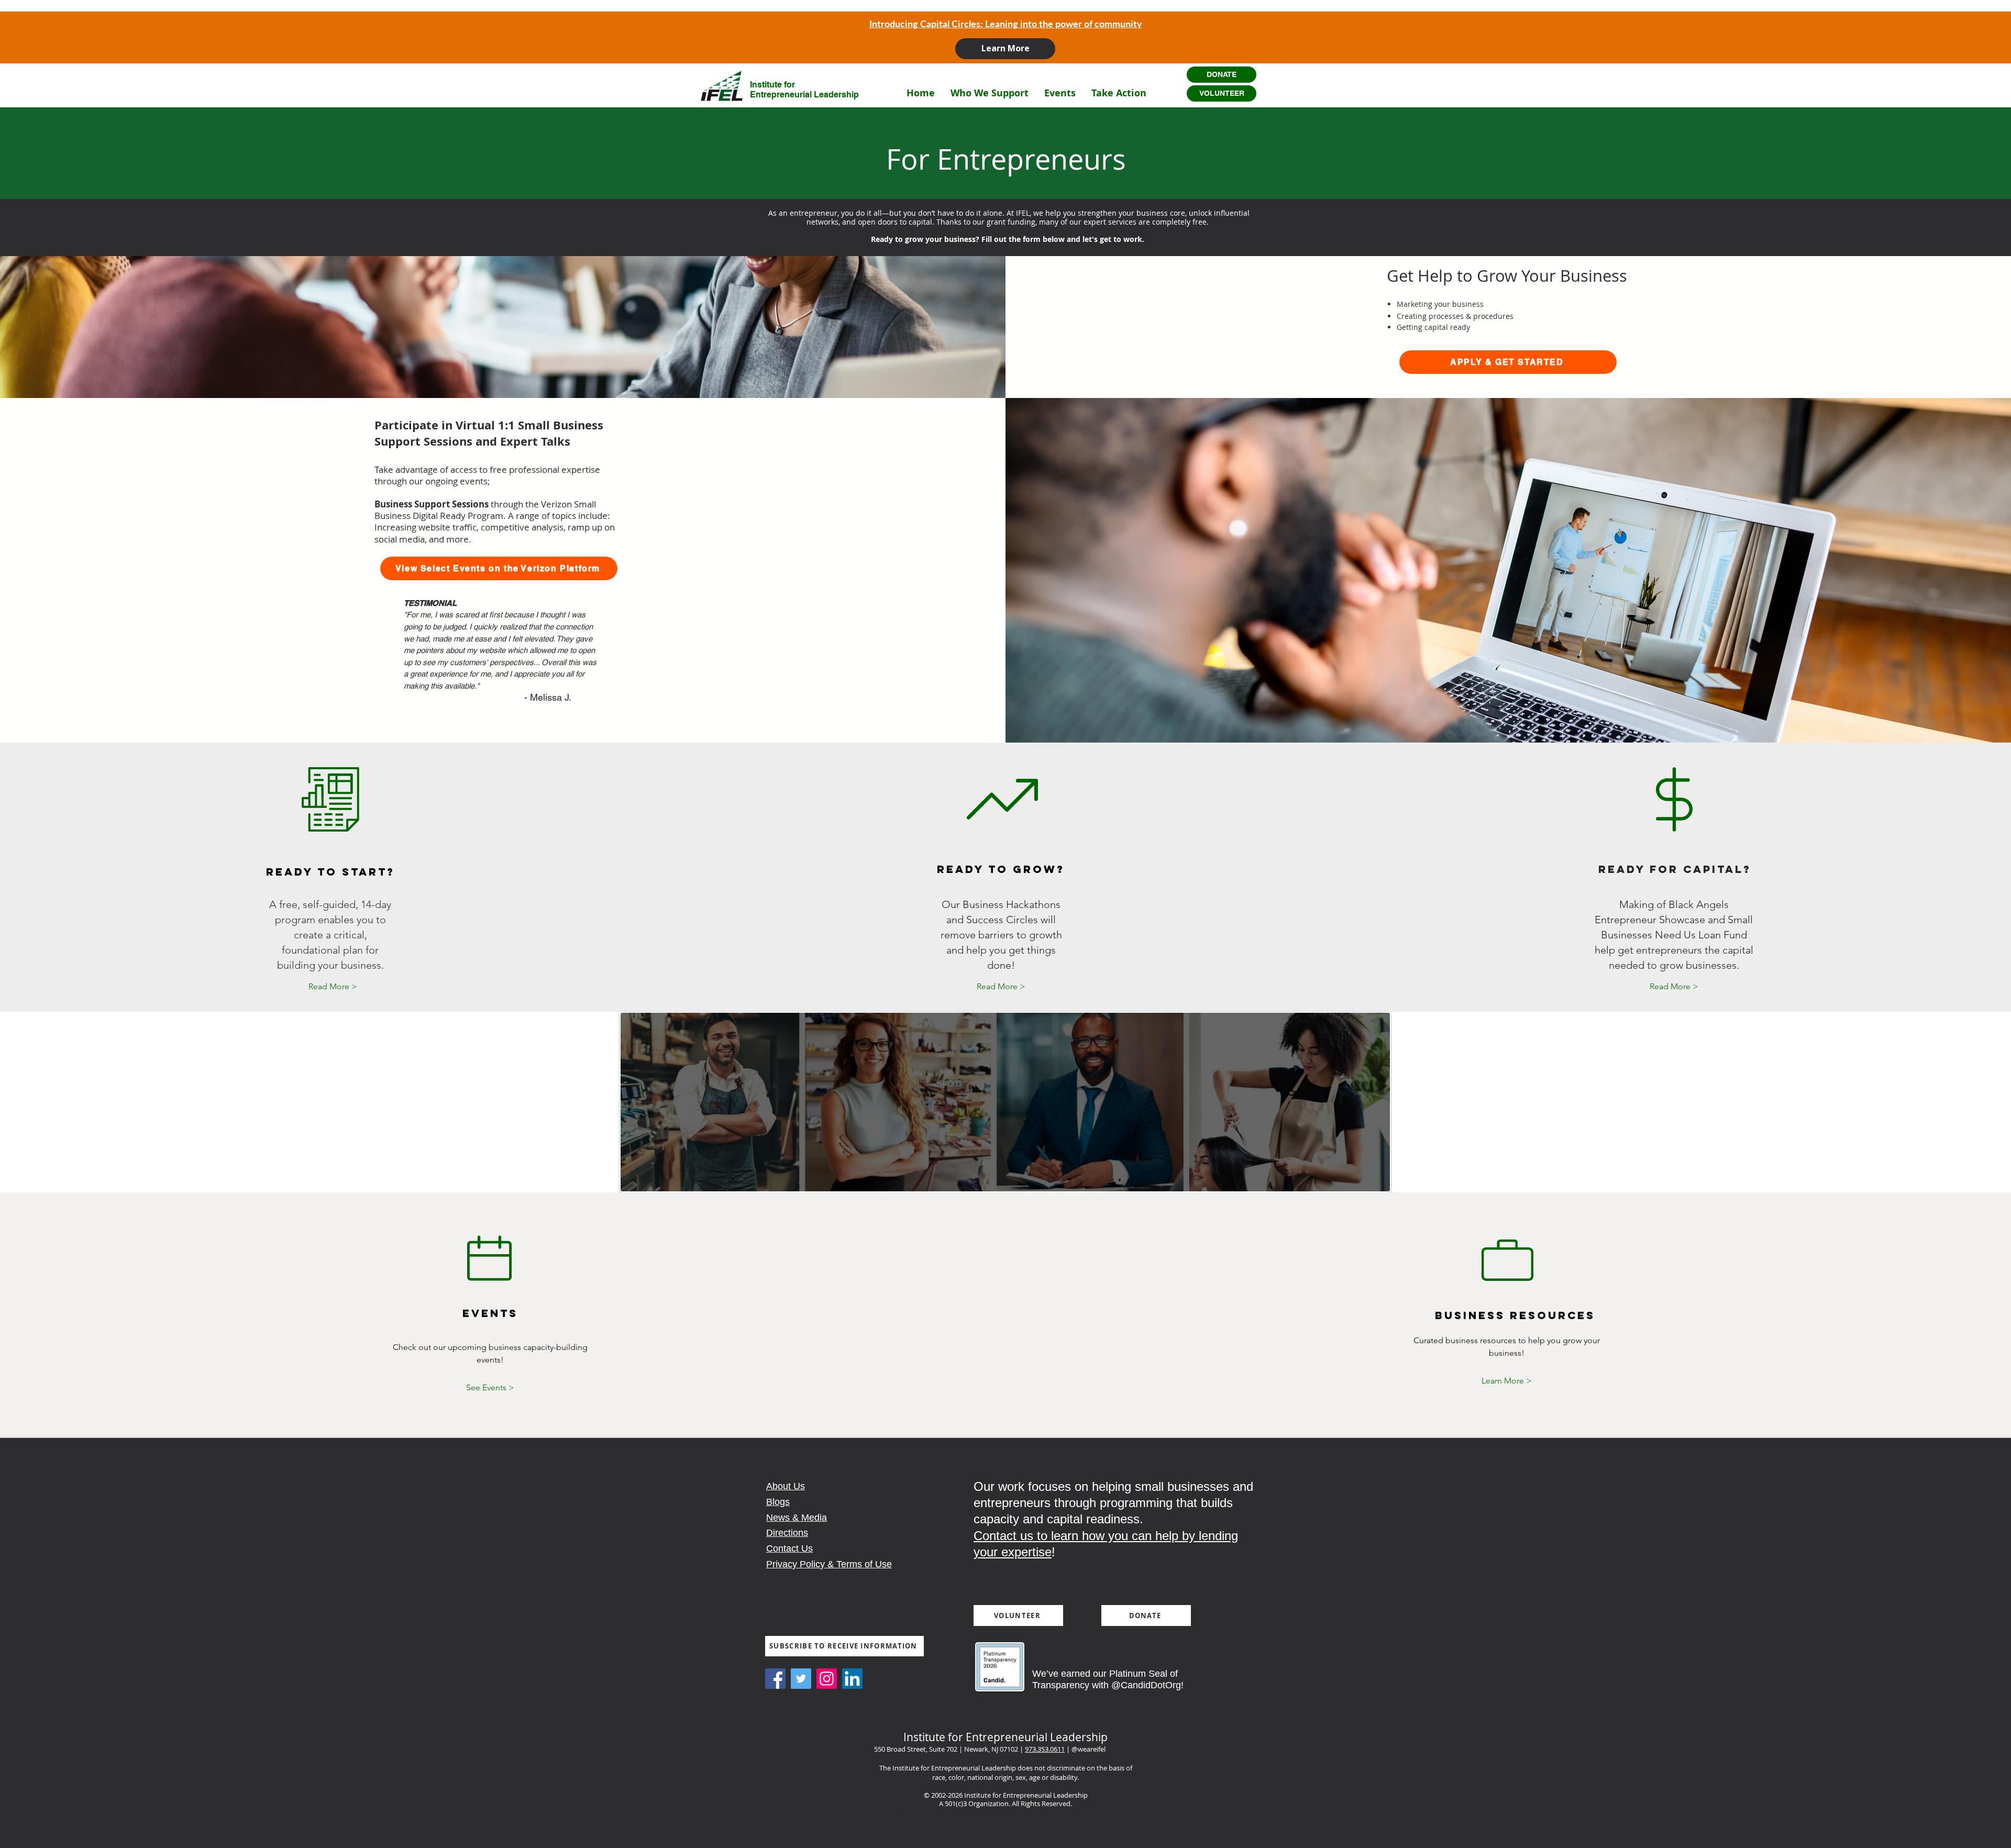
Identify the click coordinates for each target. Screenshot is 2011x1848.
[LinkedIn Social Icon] (852, 1679)
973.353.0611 (1045, 1749)
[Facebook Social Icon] (775, 1679)
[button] (990, 93)
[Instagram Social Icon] (827, 1679)
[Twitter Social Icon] (801, 1679)
